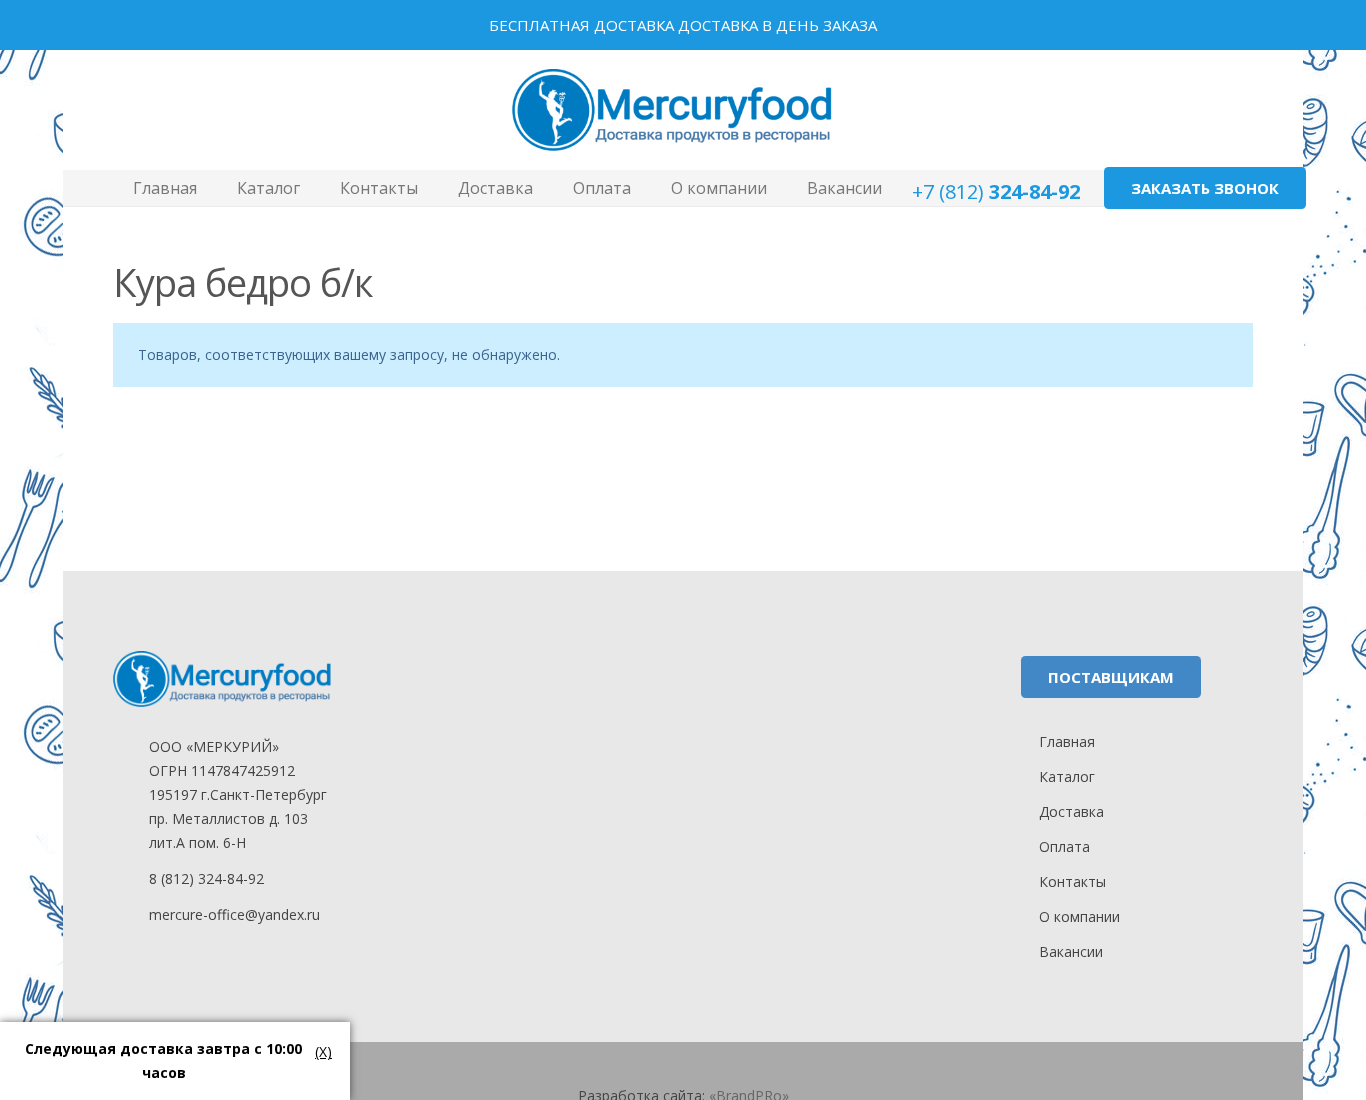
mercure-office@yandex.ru (234, 914)
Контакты (1072, 881)
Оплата (1064, 846)
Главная (1067, 741)
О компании (1079, 916)
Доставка (1071, 811)
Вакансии (1071, 951)
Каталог (1067, 776)
